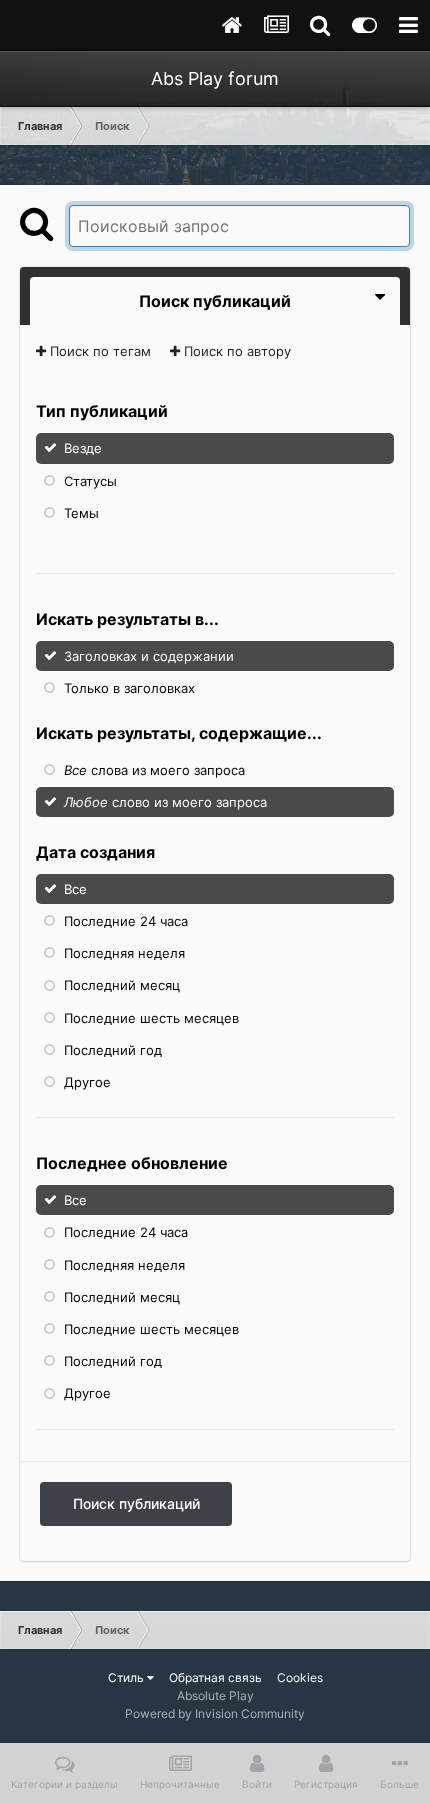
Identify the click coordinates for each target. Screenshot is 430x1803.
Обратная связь (215, 1677)
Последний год (113, 1050)
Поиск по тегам (98, 351)
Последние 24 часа (126, 921)
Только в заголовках (129, 687)
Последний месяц (122, 985)
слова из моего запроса (154, 770)
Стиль (127, 1677)
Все (75, 889)
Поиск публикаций (136, 1503)
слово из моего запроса (165, 802)
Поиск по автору (235, 351)
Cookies (300, 1677)
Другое (87, 1082)
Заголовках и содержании (149, 655)
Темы (81, 513)
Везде (83, 448)
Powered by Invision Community (215, 1713)
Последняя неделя (124, 953)
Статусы (90, 480)
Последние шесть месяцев (151, 1017)
